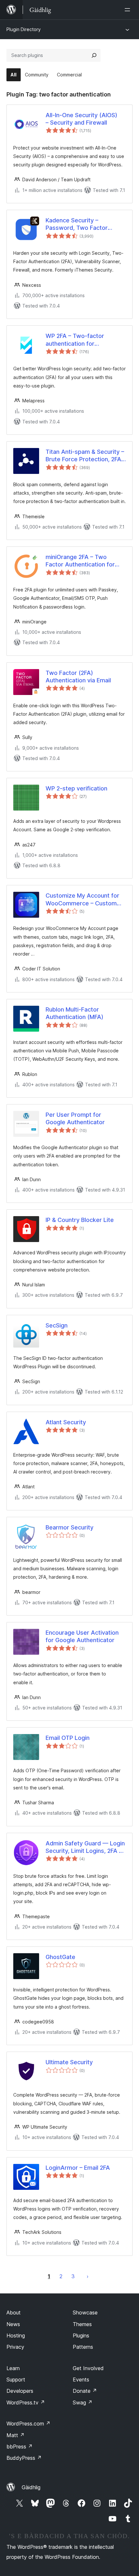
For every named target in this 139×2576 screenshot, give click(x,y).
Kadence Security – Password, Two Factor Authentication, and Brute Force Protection (80, 224)
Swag (83, 2402)
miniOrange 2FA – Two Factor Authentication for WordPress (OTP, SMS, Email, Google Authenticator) (86, 561)
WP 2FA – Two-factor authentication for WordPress (75, 340)
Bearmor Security (69, 1527)
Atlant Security (66, 1422)
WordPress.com (28, 2424)
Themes (82, 2324)
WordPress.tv (26, 2402)
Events (81, 2380)
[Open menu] (129, 10)
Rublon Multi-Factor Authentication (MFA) (75, 1013)
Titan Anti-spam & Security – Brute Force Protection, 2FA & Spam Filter (85, 456)
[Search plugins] (94, 55)
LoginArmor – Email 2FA (78, 2168)
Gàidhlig (31, 2487)
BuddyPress (24, 2458)
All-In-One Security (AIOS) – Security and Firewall (81, 119)
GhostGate (60, 1957)
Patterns (83, 2347)
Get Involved (88, 2368)
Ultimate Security (69, 2062)
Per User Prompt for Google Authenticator (75, 1118)
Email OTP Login (68, 1738)
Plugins (81, 2335)
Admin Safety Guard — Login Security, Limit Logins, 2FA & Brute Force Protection (85, 1847)
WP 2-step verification (76, 788)
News (13, 2324)
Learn (13, 2368)
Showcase (85, 2313)
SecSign (57, 1325)
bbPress (20, 2447)
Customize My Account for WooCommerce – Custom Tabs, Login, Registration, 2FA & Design (82, 900)
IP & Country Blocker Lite (80, 1220)
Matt (16, 2435)
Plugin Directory (24, 29)
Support (16, 2380)
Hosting (16, 2335)
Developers (20, 2391)
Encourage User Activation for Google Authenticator (82, 1636)
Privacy (15, 2347)
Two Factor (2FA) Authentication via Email (78, 677)
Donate (85, 2391)
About (14, 2313)
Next (88, 2276)
